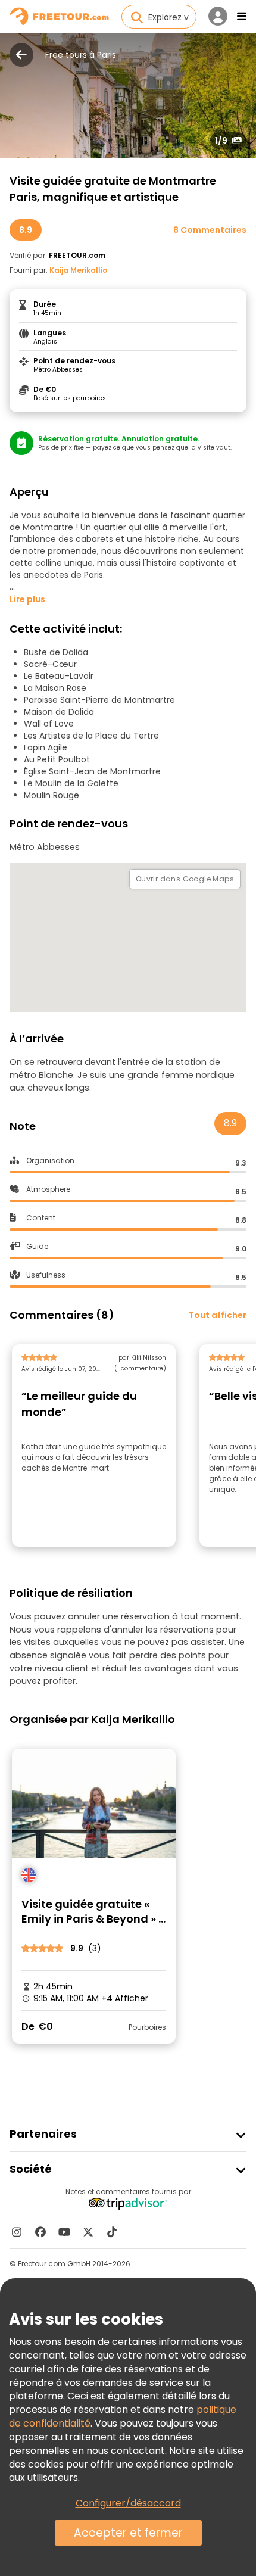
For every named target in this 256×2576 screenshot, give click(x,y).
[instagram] (17, 2232)
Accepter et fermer (128, 2533)
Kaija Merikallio (78, 270)
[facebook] (40, 2232)
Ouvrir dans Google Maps (185, 879)
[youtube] (64, 2232)
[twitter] (88, 2232)
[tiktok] (112, 2232)
